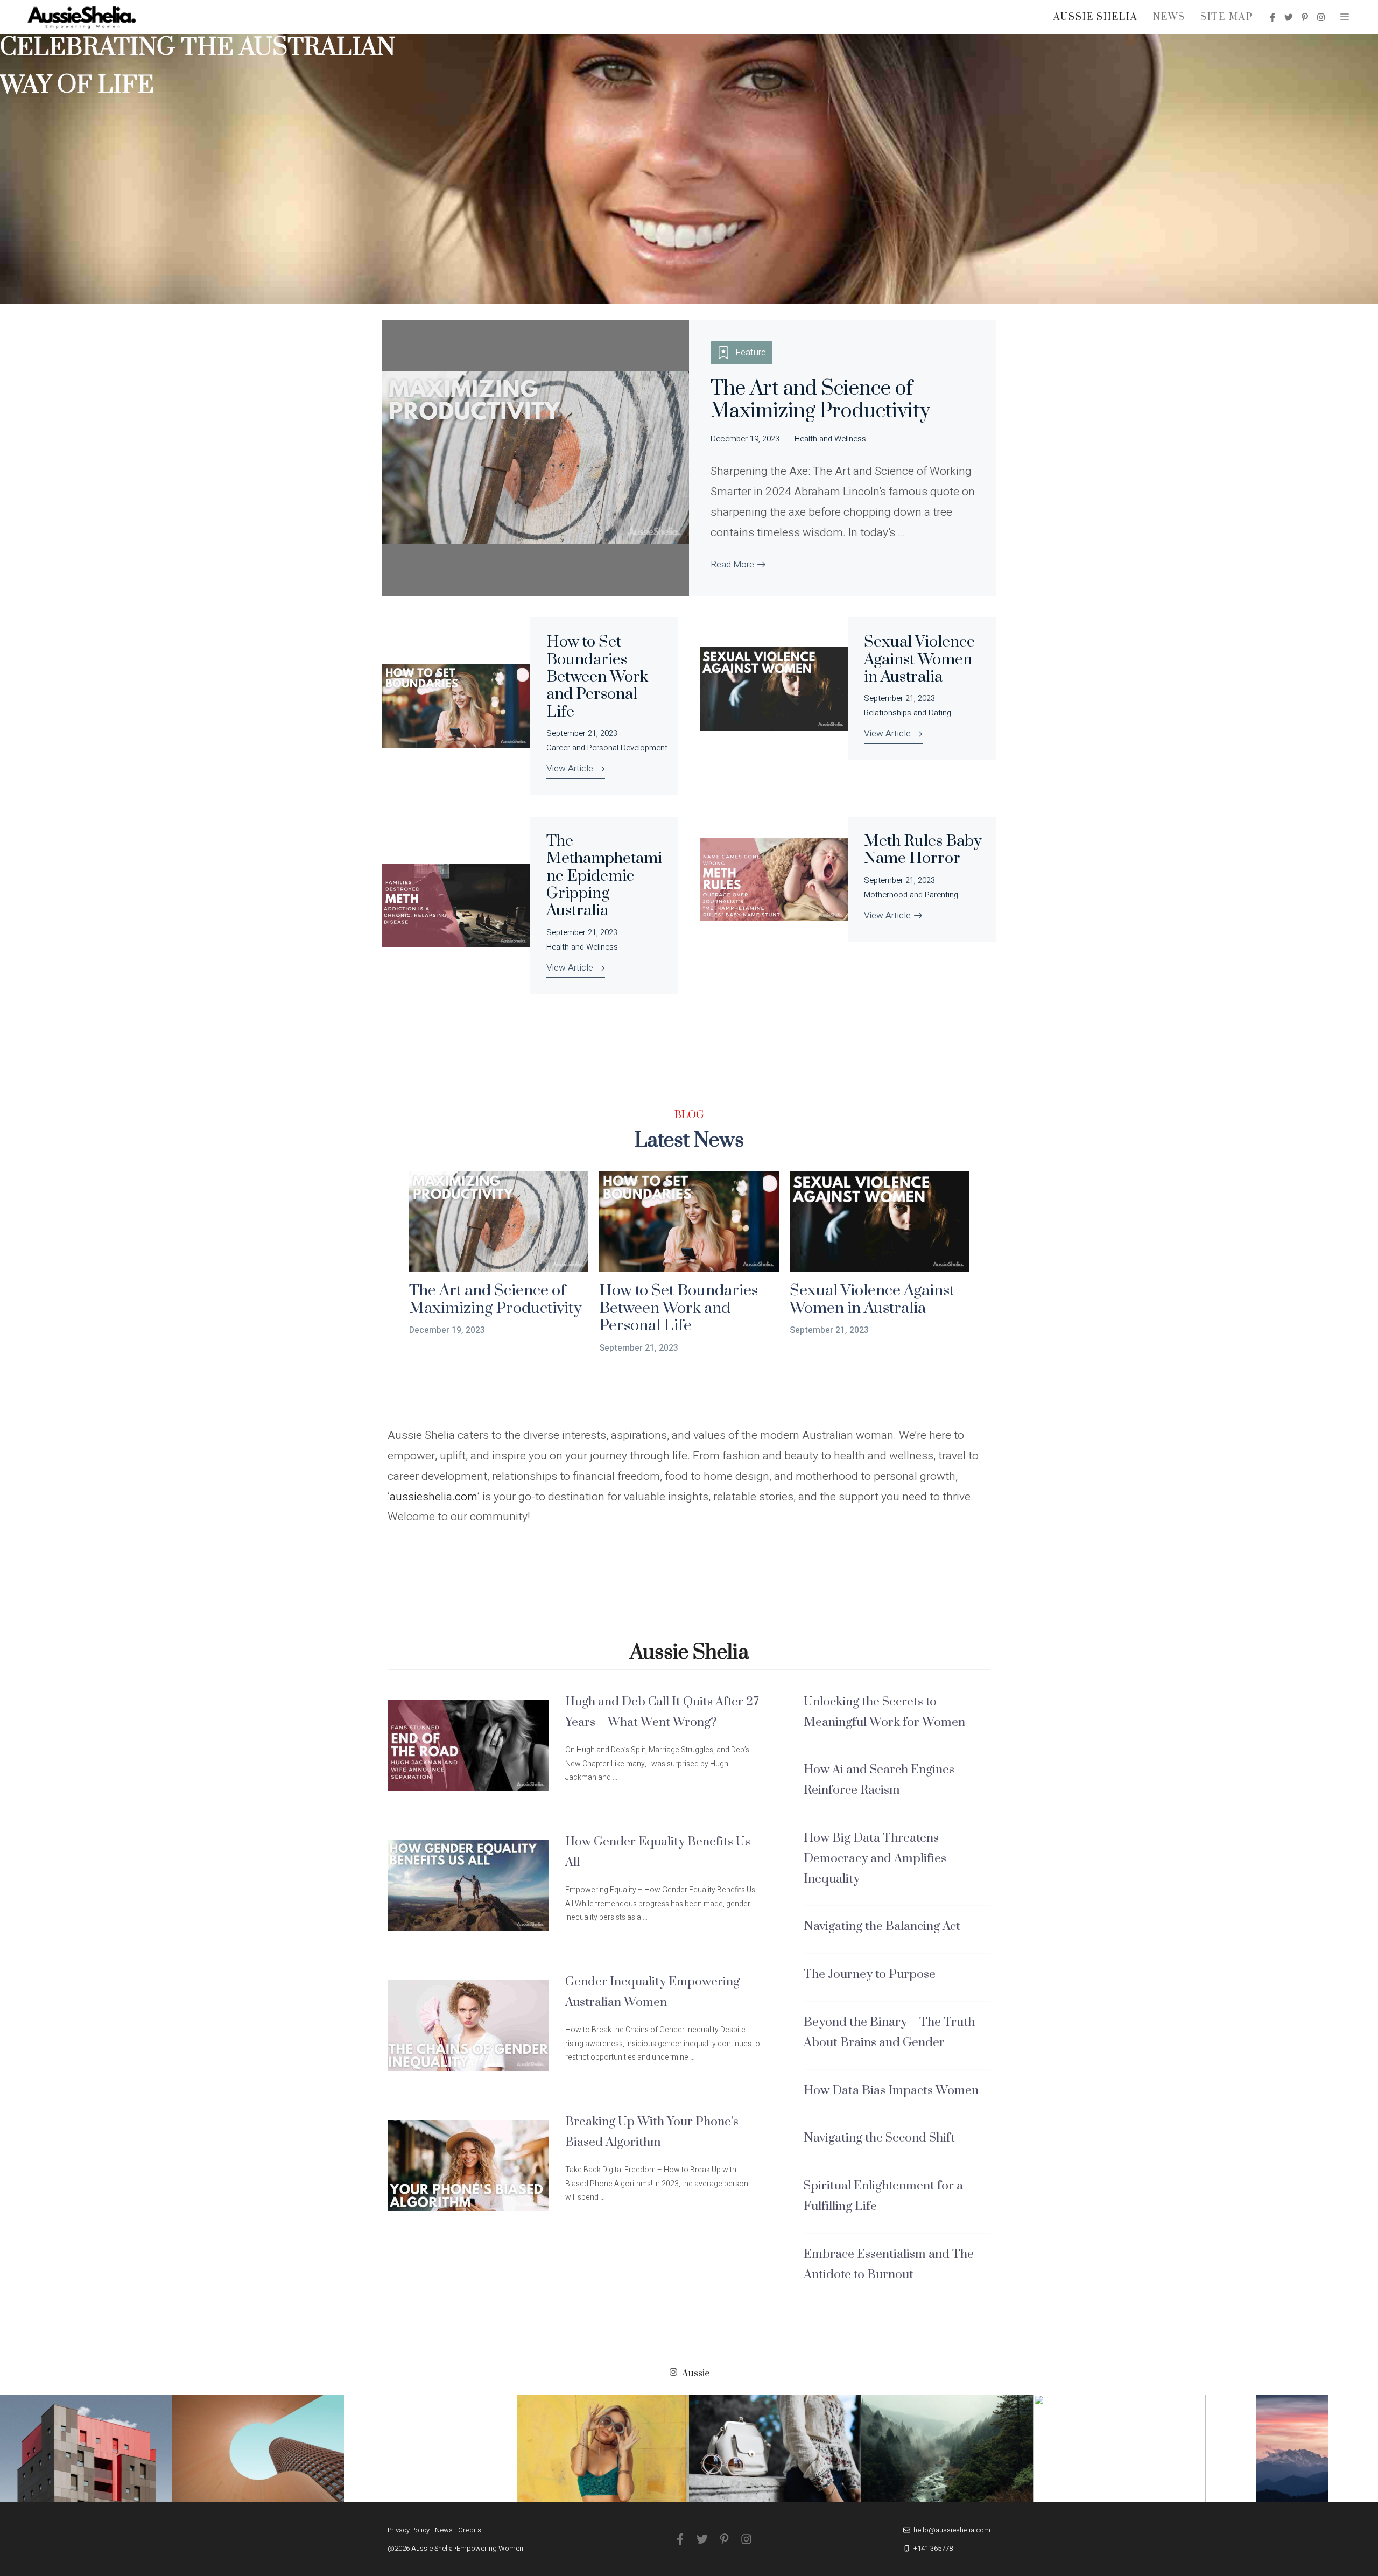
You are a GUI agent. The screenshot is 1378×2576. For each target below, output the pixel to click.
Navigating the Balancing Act (882, 1926)
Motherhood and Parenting (911, 895)
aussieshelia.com (434, 1497)
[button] (1345, 17)
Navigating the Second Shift (879, 2138)
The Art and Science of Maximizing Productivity (820, 400)
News (1169, 17)
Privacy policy (409, 2530)
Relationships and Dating (908, 713)
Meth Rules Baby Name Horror (923, 850)
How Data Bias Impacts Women (891, 2091)
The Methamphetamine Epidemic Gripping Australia (604, 876)
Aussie (696, 2374)
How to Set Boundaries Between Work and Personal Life (597, 677)
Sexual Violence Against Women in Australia (919, 659)
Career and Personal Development (607, 748)
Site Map (1227, 17)
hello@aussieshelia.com (952, 2530)
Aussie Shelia (1096, 17)
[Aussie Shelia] (82, 17)
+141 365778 (933, 2548)
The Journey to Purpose (870, 1974)
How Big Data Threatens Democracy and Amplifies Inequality (875, 1859)
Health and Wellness (830, 439)
